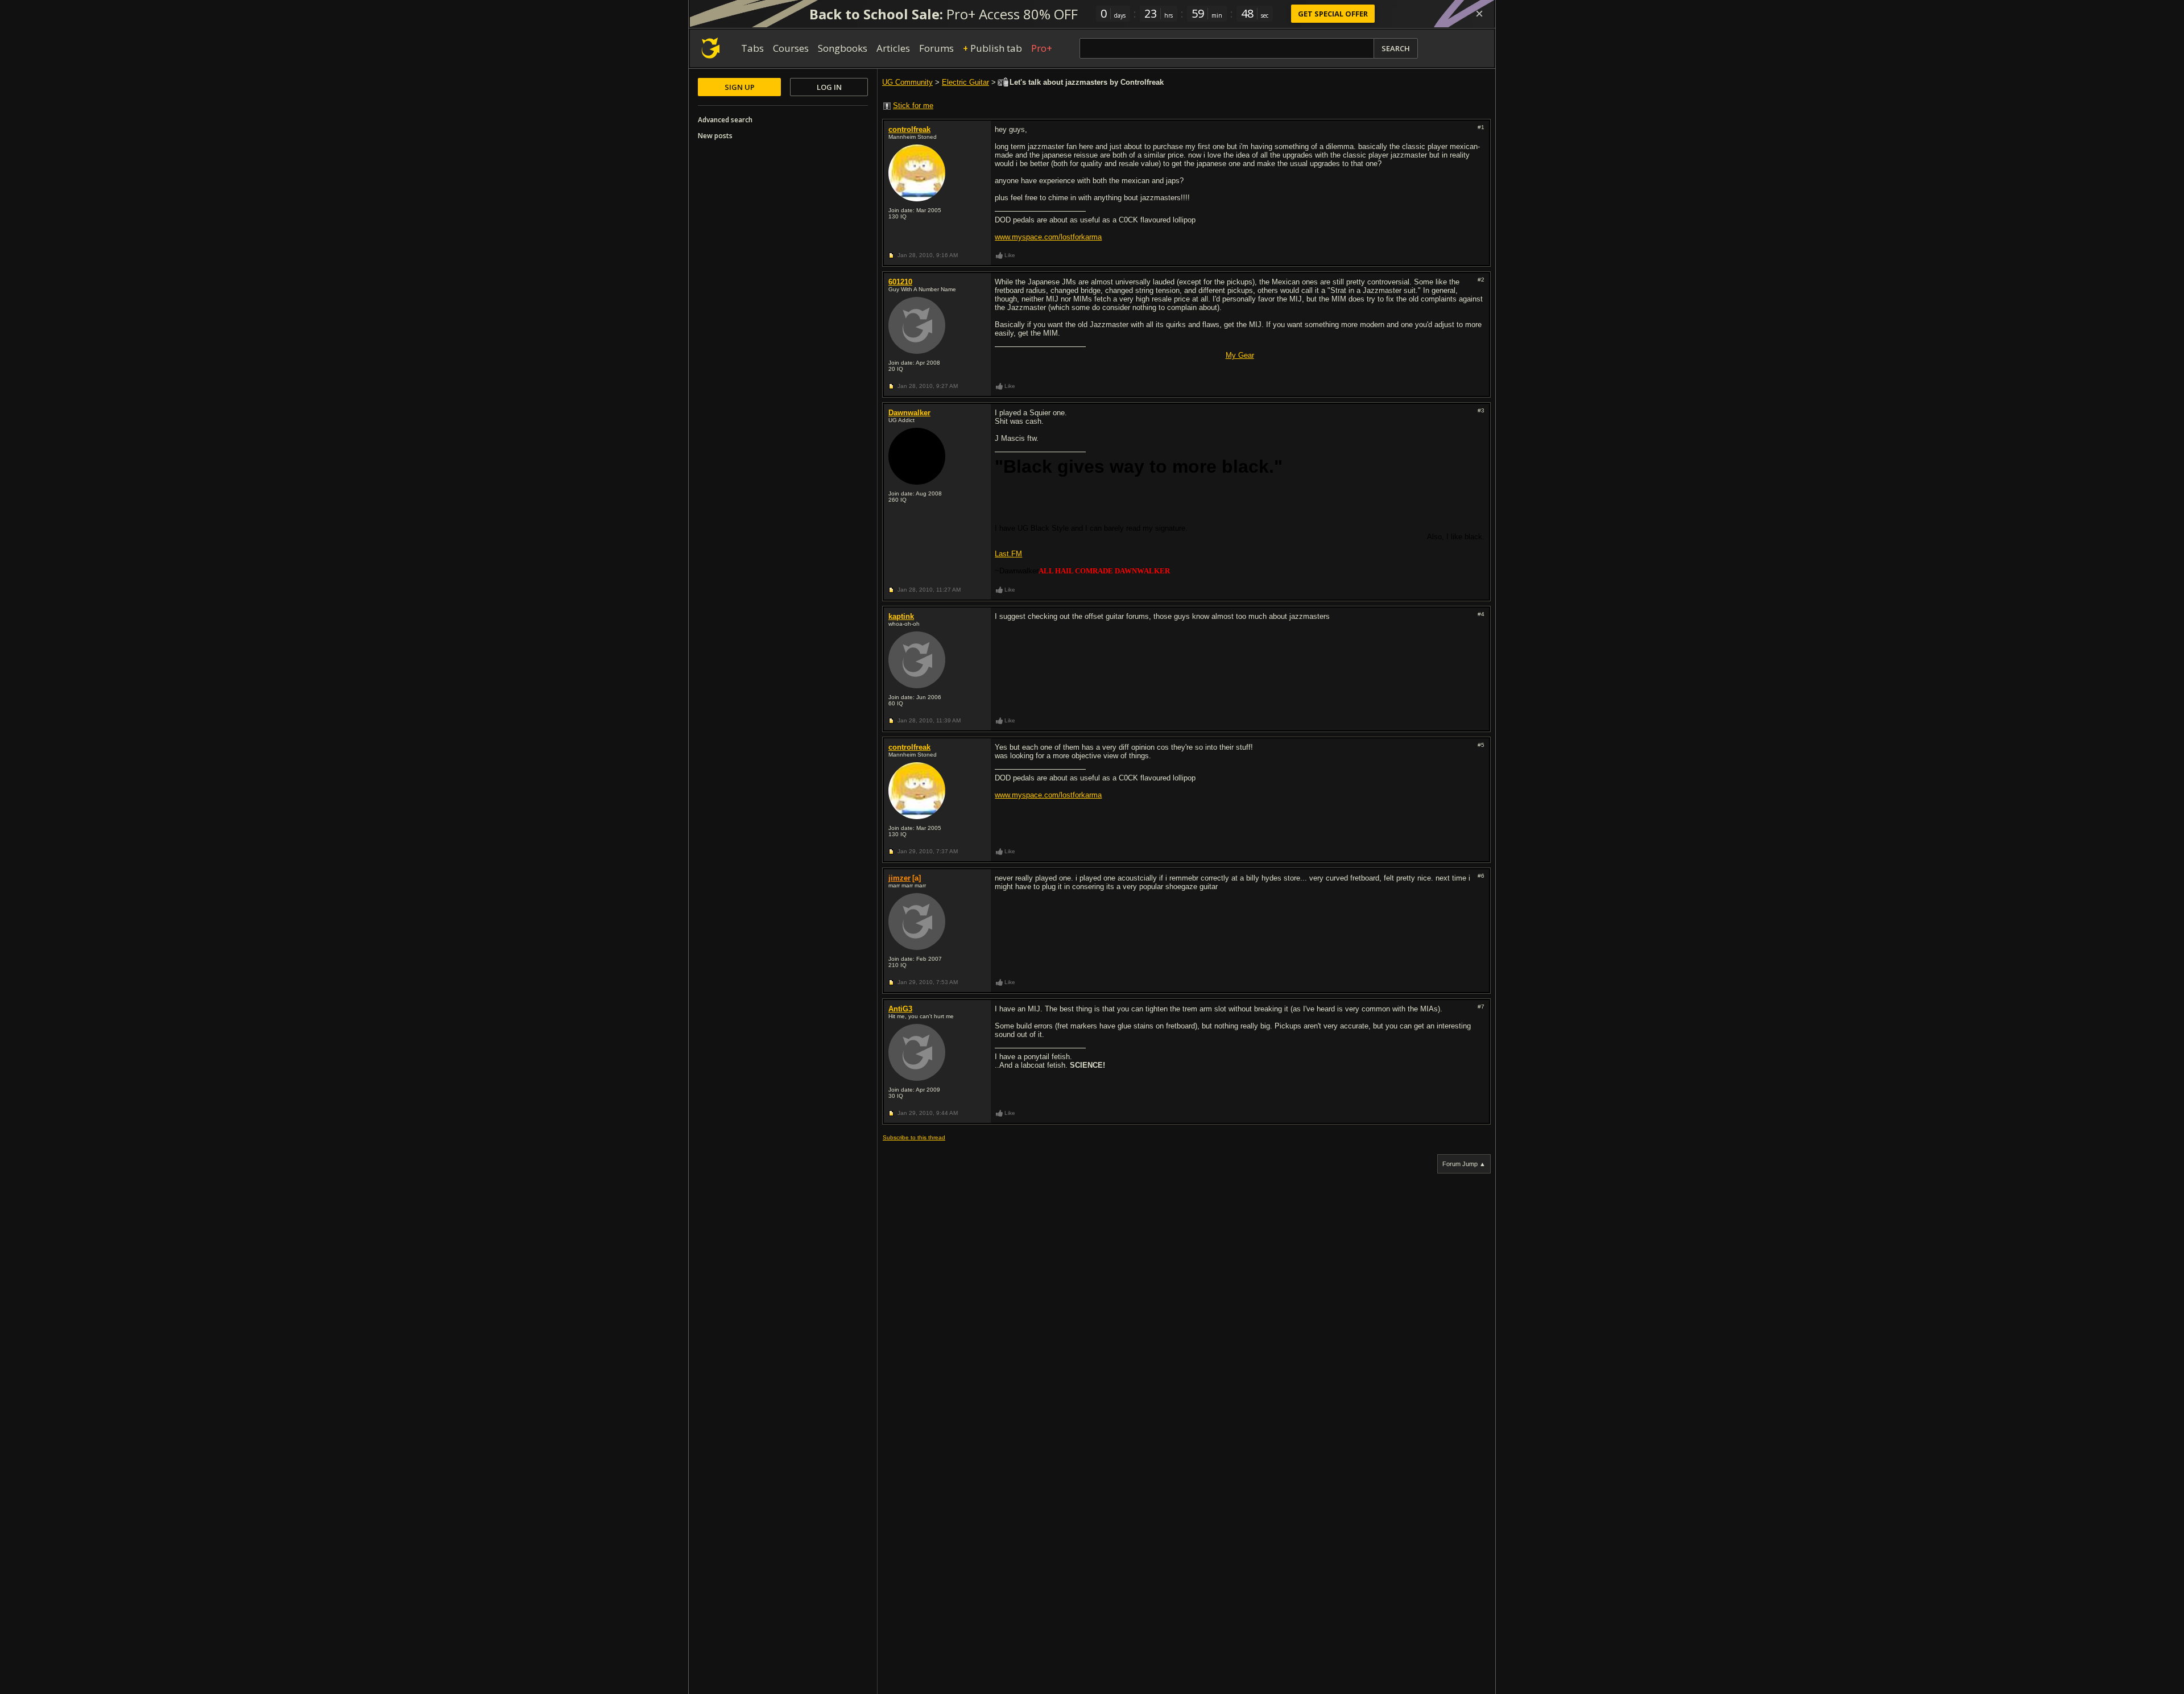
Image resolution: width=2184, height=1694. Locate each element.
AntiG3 (900, 1009)
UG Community (907, 82)
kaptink (901, 616)
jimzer (899, 878)
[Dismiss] (1479, 14)
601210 (900, 282)
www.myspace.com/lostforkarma (1048, 237)
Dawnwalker (909, 413)
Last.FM (1008, 554)
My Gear (1240, 355)
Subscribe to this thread (914, 1137)
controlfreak (909, 129)
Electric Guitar (965, 82)
